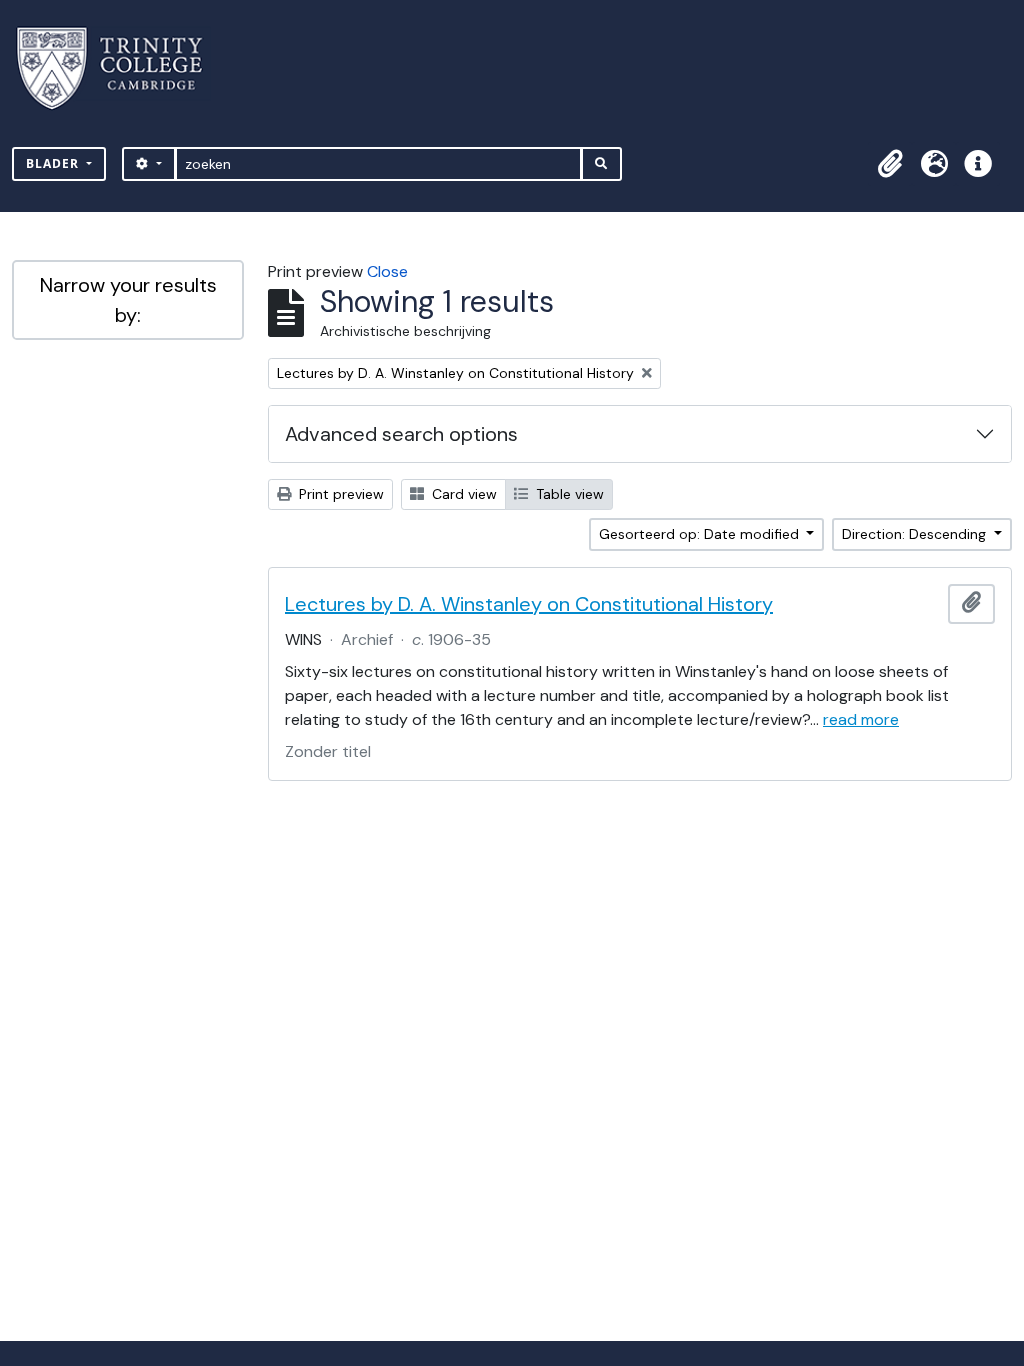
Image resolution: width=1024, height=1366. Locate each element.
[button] (890, 164)
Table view (568, 494)
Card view (462, 494)
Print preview (339, 494)
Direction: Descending (916, 534)
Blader (54, 163)
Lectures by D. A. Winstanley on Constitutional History (529, 604)
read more (861, 719)
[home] (121, 68)
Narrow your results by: (128, 300)
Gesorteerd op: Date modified (701, 534)
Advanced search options (401, 434)
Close (387, 271)
